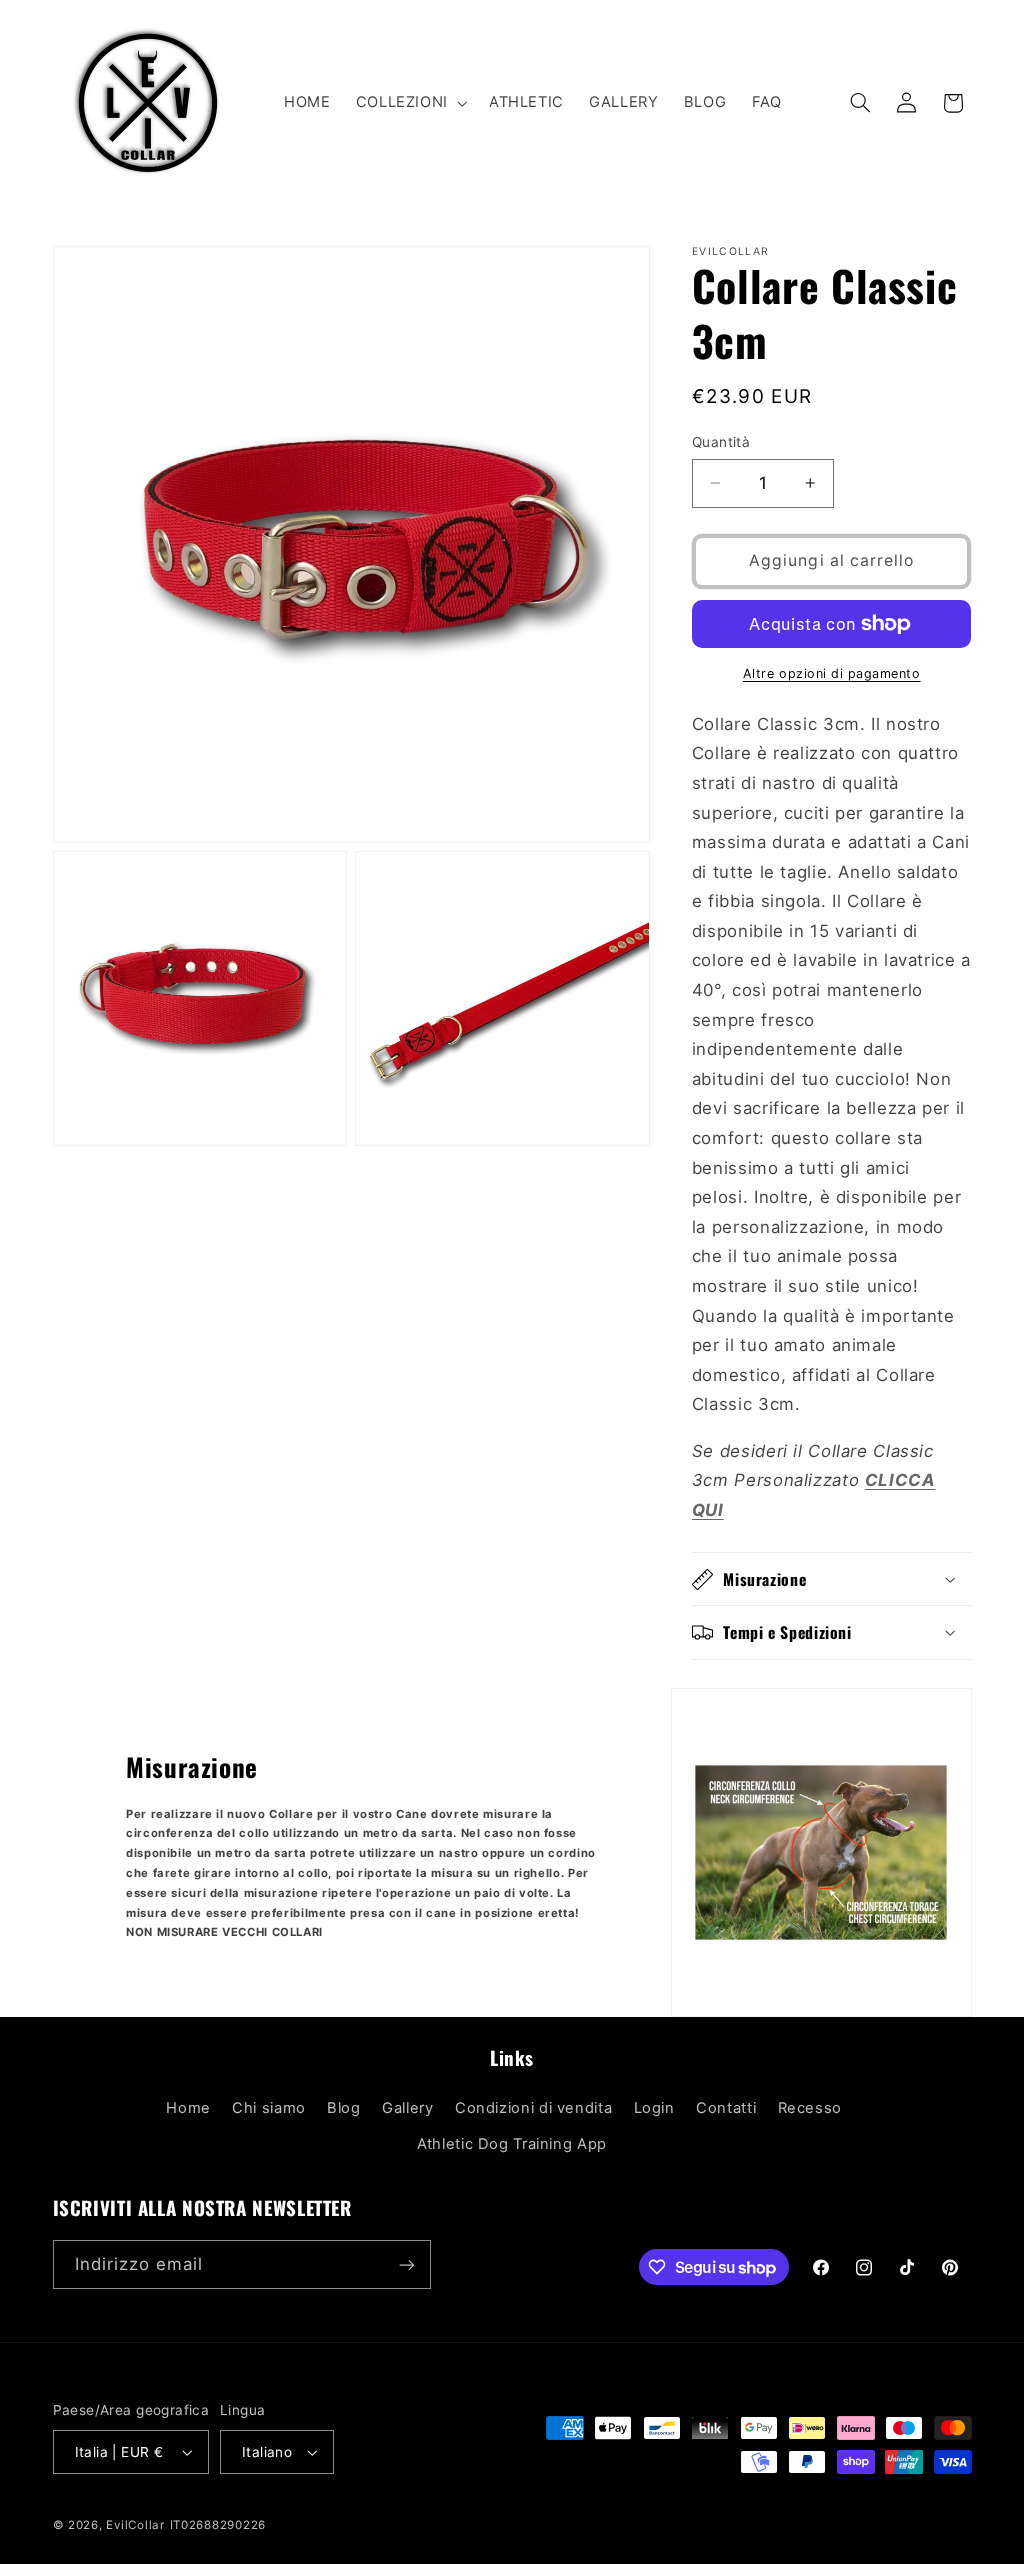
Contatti (726, 2108)
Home (188, 2108)
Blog (344, 2108)
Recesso (810, 2108)
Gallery (407, 2108)
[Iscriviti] (406, 2264)
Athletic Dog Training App (512, 2144)
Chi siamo (269, 2108)
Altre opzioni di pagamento (832, 673)
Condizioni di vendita (533, 2108)
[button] (409, 103)
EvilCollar (135, 2525)
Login (654, 2108)
